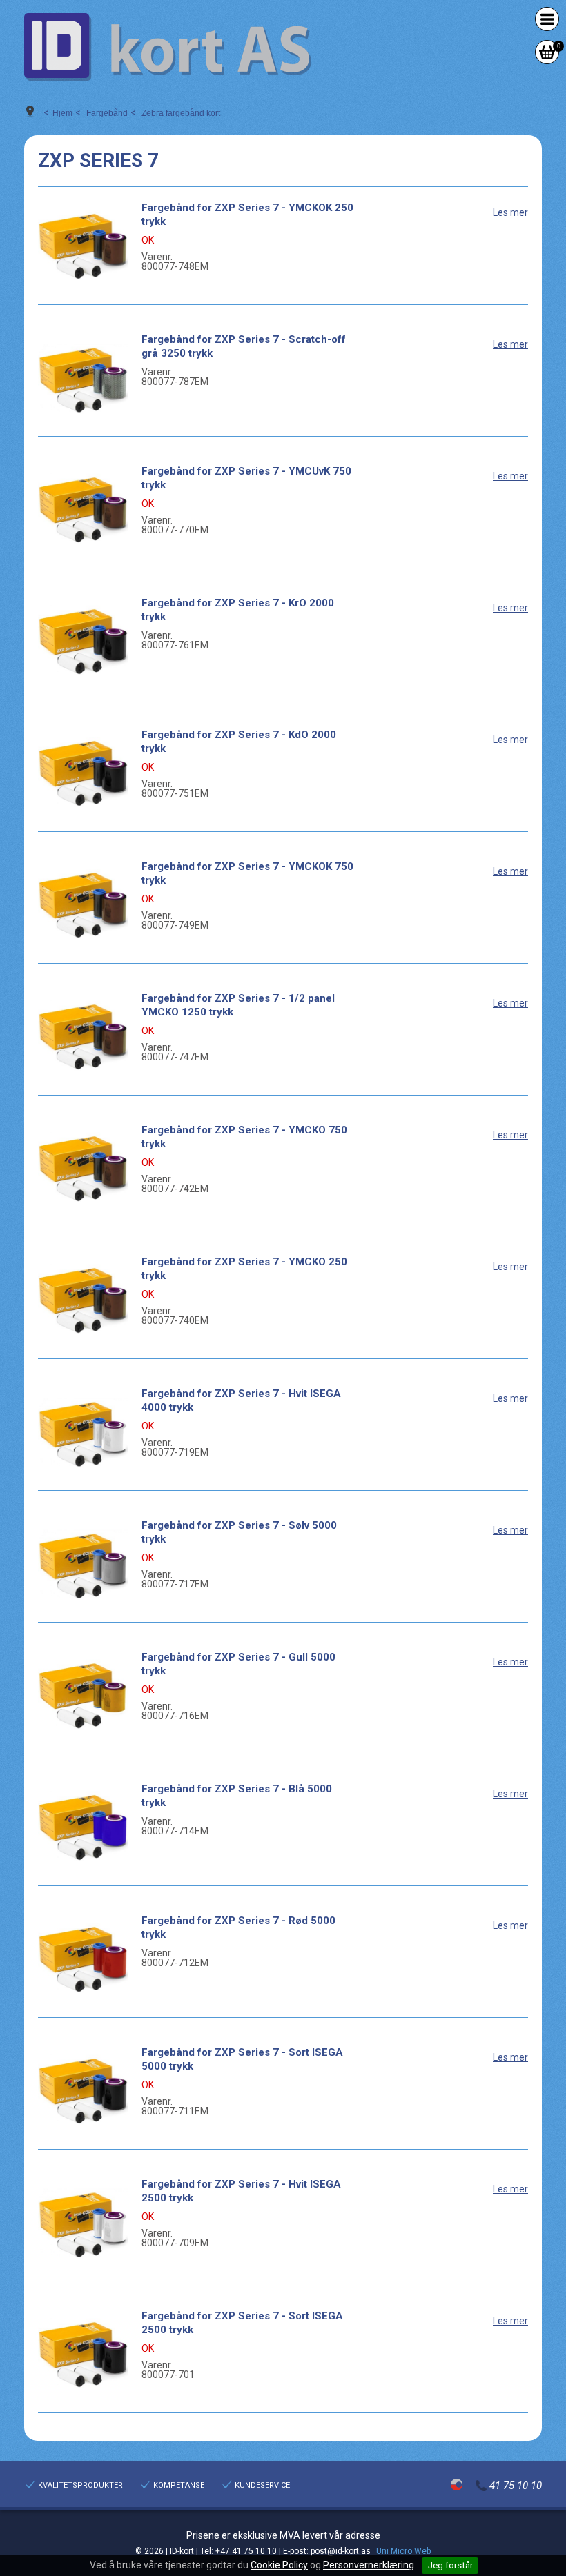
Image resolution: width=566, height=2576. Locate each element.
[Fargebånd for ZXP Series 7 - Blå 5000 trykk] (83, 1827)
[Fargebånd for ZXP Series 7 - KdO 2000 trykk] (83, 773)
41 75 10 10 (516, 2486)
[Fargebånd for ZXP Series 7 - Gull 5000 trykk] (83, 1695)
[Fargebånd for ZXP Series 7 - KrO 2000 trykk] (83, 641)
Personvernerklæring (369, 2565)
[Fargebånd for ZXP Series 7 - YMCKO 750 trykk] (83, 1168)
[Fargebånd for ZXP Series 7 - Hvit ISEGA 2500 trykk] (83, 2222)
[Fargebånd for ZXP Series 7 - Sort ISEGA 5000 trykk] (83, 2090)
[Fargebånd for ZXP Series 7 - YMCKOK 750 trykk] (83, 904)
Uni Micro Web (403, 2551)
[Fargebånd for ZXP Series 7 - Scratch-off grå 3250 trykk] (83, 377)
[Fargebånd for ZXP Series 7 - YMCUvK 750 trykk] (83, 509)
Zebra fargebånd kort (181, 113)
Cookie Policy (279, 2565)
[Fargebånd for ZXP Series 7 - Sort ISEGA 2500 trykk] (83, 2354)
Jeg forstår (450, 2565)
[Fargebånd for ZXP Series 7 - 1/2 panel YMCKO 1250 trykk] (83, 1036)
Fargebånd (107, 113)
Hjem (62, 113)
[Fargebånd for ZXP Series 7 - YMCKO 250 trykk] (83, 1300)
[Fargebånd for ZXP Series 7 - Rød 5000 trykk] (83, 1959)
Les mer (510, 212)
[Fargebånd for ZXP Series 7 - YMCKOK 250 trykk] (83, 246)
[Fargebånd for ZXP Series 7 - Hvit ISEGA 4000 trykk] (83, 1431)
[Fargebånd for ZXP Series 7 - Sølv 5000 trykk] (83, 1563)
